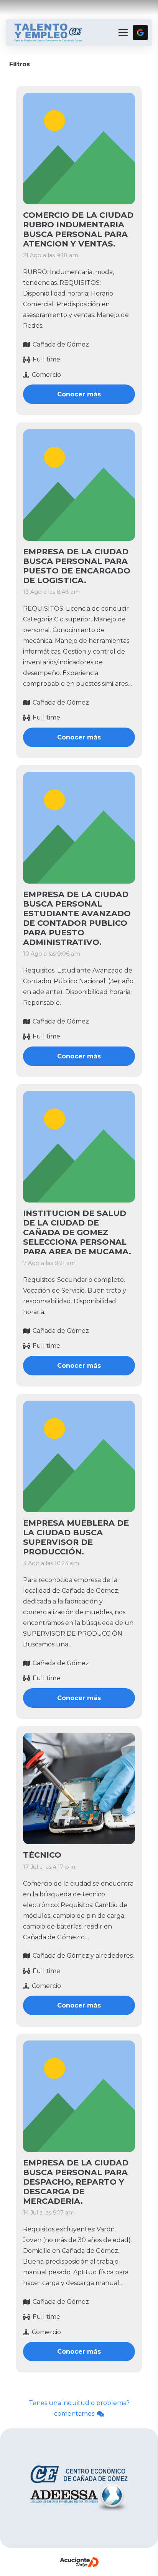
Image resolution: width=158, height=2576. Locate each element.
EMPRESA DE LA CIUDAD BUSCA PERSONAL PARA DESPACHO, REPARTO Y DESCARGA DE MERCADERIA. (76, 2182)
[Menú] (123, 33)
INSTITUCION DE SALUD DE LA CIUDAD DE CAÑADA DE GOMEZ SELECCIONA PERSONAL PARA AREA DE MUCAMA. (77, 1233)
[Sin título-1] (49, 33)
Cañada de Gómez (61, 344)
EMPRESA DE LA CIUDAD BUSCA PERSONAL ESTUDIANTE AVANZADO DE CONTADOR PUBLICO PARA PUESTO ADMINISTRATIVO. (77, 918)
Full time (46, 360)
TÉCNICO (42, 1855)
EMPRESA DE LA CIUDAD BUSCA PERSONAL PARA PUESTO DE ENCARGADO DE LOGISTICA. (77, 566)
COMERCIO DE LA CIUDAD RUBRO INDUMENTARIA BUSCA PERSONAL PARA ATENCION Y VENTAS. (78, 230)
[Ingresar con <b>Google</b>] (140, 33)
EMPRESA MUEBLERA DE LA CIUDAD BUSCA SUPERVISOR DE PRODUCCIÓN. (76, 1537)
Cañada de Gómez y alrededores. (83, 1956)
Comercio (46, 375)
